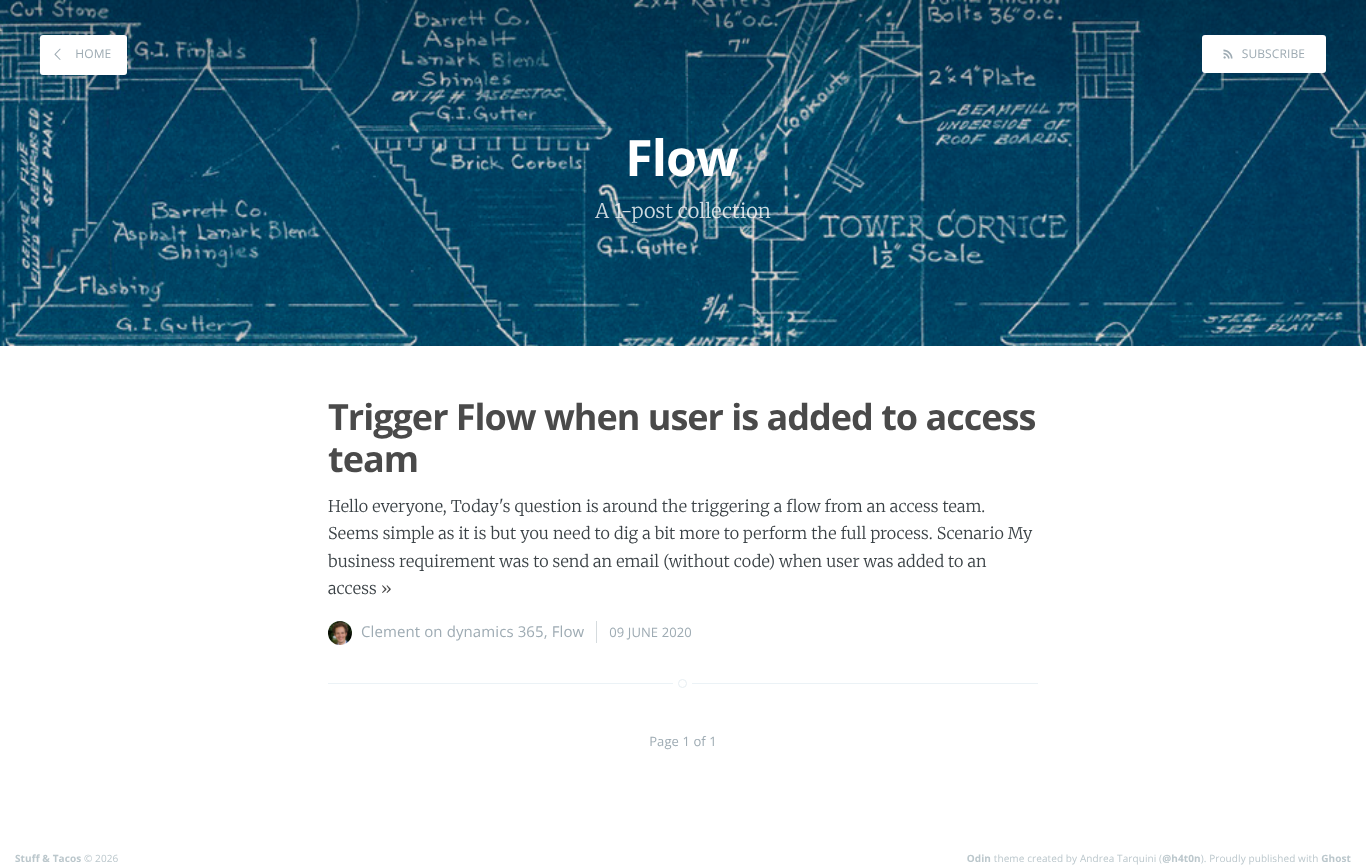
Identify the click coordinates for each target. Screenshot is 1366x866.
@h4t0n (1181, 858)
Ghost (1336, 858)
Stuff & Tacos (48, 858)
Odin (979, 858)
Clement (390, 632)
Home (91, 53)
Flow (568, 632)
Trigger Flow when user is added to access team (681, 437)
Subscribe (1271, 53)
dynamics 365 (495, 632)
